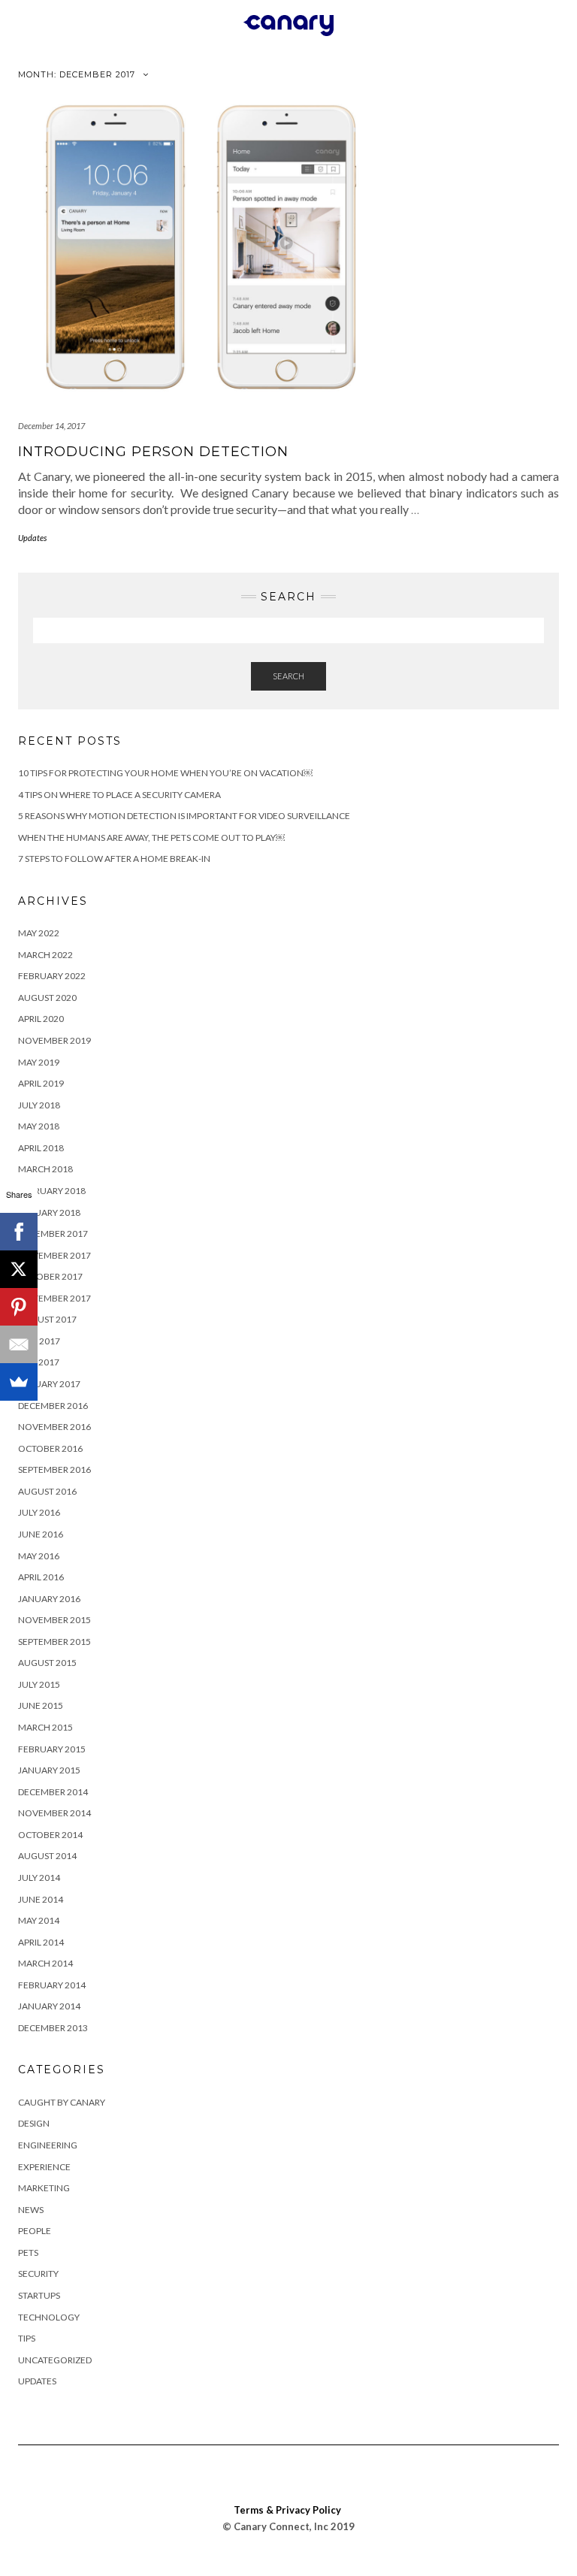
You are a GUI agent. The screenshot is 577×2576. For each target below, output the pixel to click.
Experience (44, 2167)
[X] (19, 1269)
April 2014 (41, 1942)
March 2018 (45, 1169)
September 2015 (54, 1642)
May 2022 (39, 933)
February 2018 (52, 1191)
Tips (27, 2338)
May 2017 (39, 1362)
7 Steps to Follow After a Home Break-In (114, 859)
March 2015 (45, 1727)
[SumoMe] (19, 1382)
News (31, 2210)
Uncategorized (55, 2360)
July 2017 (39, 1341)
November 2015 (54, 1620)
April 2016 (41, 1577)
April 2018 (41, 1148)
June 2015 (41, 1705)
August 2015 (47, 1663)
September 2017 (54, 1298)
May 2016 (39, 1556)
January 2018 (49, 1212)
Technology (49, 2317)
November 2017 (54, 1255)
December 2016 (53, 1406)
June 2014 (41, 1899)
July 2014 (39, 1878)
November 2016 (54, 1427)
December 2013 (53, 2028)
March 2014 (45, 1963)
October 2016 (50, 1448)
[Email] (19, 1344)
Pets (28, 2252)
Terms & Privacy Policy (287, 2510)
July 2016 (39, 1512)
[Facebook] (19, 1232)
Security (38, 2274)
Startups (39, 2295)
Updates (32, 538)
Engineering (48, 2145)
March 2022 (45, 955)
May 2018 (39, 1126)
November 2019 (54, 1040)
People (35, 2231)
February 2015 (52, 1749)
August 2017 (47, 1319)
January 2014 (49, 2006)
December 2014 (53, 1792)
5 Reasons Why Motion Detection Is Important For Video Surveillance (184, 816)
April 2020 (41, 1019)
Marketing (44, 2188)
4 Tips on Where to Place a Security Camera (119, 795)
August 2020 (47, 998)
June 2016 (41, 1534)
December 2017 (53, 1234)
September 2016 (54, 1469)
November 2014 (54, 1813)
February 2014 (52, 1985)
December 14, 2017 (51, 426)
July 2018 (39, 1105)
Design (34, 2123)
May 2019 (39, 1062)
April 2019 (41, 1083)
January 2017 (49, 1384)
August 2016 (47, 1491)
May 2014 (39, 1920)
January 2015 (49, 1770)
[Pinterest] (19, 1307)
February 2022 (52, 976)
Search (288, 676)
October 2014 (50, 1835)
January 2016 (49, 1599)
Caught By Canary (62, 2102)
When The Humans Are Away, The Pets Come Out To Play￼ (151, 838)
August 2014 (47, 1856)
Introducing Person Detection (153, 452)
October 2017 (50, 1276)
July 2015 (39, 1684)
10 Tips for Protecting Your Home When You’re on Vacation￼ (165, 773)
